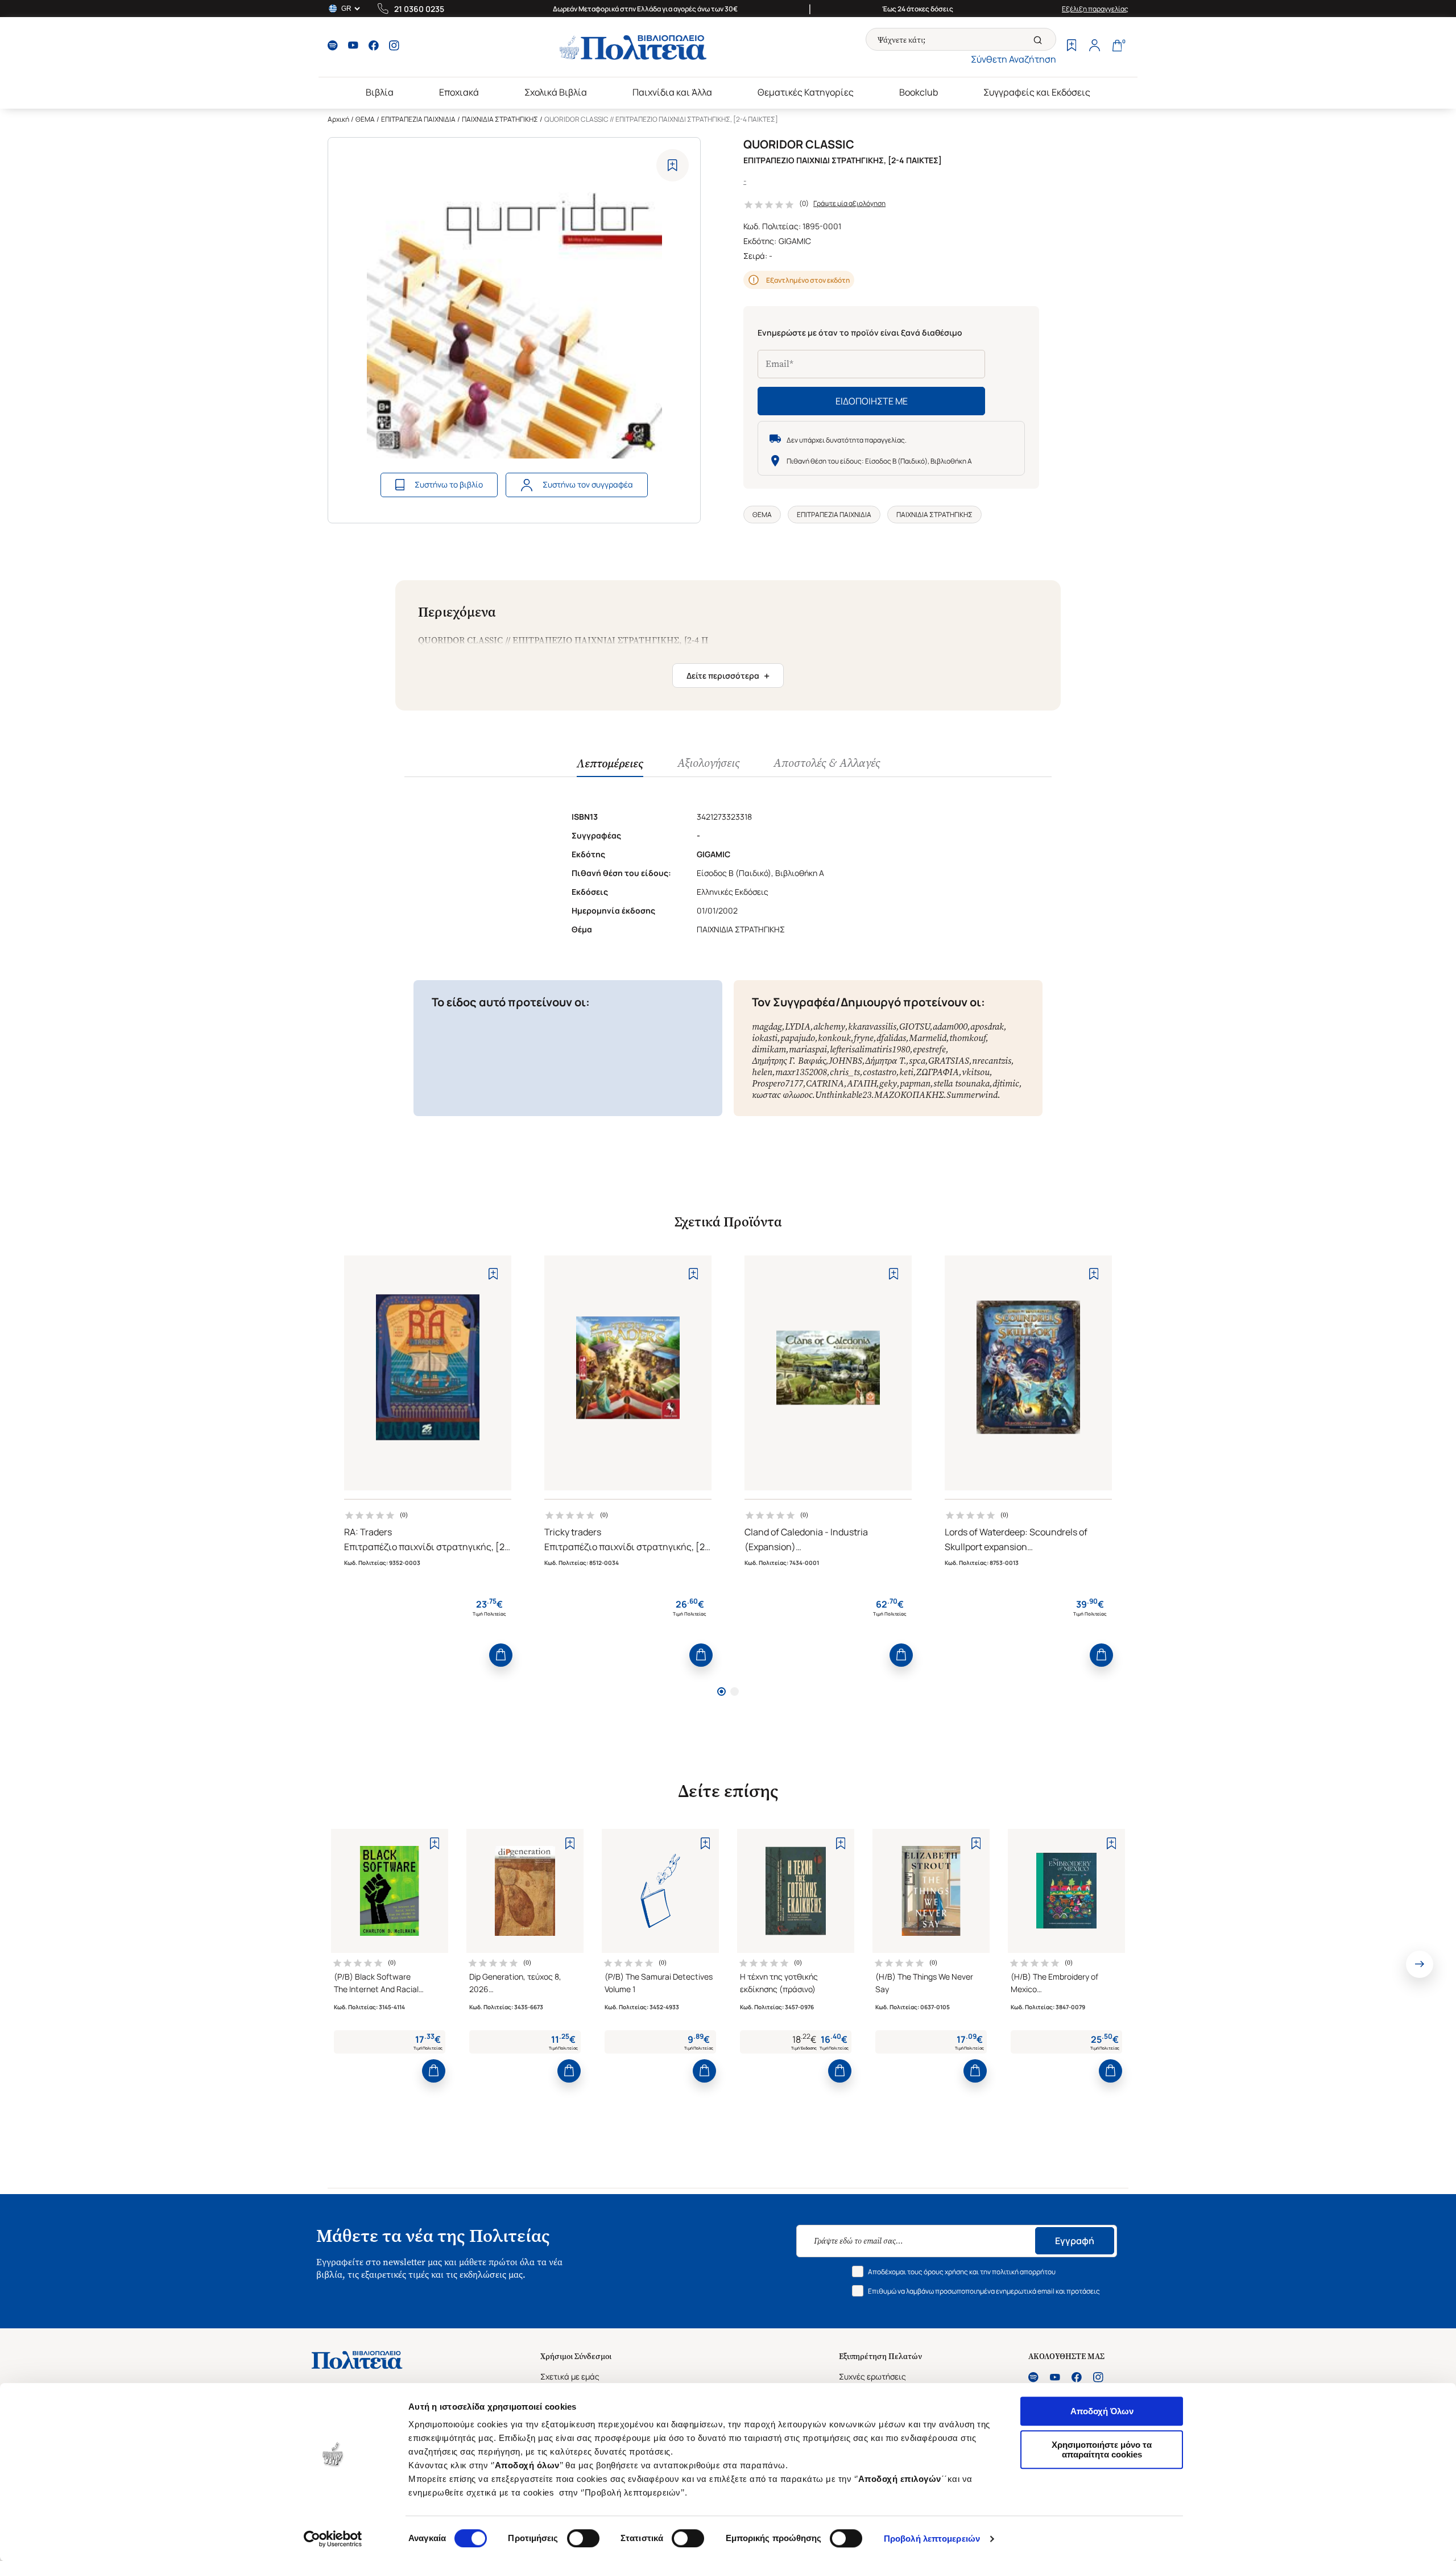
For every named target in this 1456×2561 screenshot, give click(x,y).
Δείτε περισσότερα (728, 676)
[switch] (583, 2538)
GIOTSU (915, 1027)
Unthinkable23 (843, 1095)
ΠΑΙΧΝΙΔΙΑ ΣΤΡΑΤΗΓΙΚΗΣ (500, 119)
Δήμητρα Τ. (886, 1061)
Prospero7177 (777, 1083)
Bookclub (919, 92)
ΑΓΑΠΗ (862, 1083)
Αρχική (338, 119)
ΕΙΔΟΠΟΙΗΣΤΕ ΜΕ (872, 401)
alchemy (829, 1027)
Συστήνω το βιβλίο (449, 484)
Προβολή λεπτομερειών (932, 2539)
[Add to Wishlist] (673, 165)
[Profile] (1094, 47)
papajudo (798, 1038)
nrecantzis (992, 1061)
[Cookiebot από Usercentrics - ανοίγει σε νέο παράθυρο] (333, 2539)
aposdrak (987, 1027)
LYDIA (798, 1027)
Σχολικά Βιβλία (556, 92)
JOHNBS (845, 1061)
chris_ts (845, 1072)
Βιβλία (380, 92)
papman (915, 1083)
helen (762, 1072)
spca (917, 1061)
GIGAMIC (795, 241)
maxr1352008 (801, 1072)
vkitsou (976, 1072)
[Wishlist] (1072, 47)
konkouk (834, 1038)
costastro (880, 1072)
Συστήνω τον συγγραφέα (588, 484)
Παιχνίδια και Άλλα (672, 92)
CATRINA (825, 1083)
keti (906, 1072)
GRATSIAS (949, 1061)
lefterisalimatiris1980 (870, 1049)
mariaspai (808, 1049)
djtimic (1006, 1083)
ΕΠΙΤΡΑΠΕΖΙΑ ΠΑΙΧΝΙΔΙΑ (418, 119)
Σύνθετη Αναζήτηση (1014, 59)
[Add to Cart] (501, 1655)
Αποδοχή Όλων (1102, 2411)
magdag (767, 1027)
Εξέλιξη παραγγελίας (1095, 9)
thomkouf (967, 1038)
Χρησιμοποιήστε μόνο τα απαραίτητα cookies (1102, 2450)
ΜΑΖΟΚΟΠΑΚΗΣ (909, 1095)
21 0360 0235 (419, 9)
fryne (864, 1038)
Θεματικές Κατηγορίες (806, 92)
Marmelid (928, 1038)
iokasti (765, 1038)
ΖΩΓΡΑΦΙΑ (938, 1072)
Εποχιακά (459, 92)
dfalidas (891, 1038)
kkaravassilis (872, 1027)
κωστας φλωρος (782, 1095)
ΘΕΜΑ (365, 119)
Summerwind (972, 1095)
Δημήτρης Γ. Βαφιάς (789, 1061)
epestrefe (929, 1049)
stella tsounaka (961, 1083)
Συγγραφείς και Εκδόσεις (1037, 92)
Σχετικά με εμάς (570, 2376)
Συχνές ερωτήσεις (872, 2376)
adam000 (950, 1027)
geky (888, 1083)
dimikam (769, 1049)
